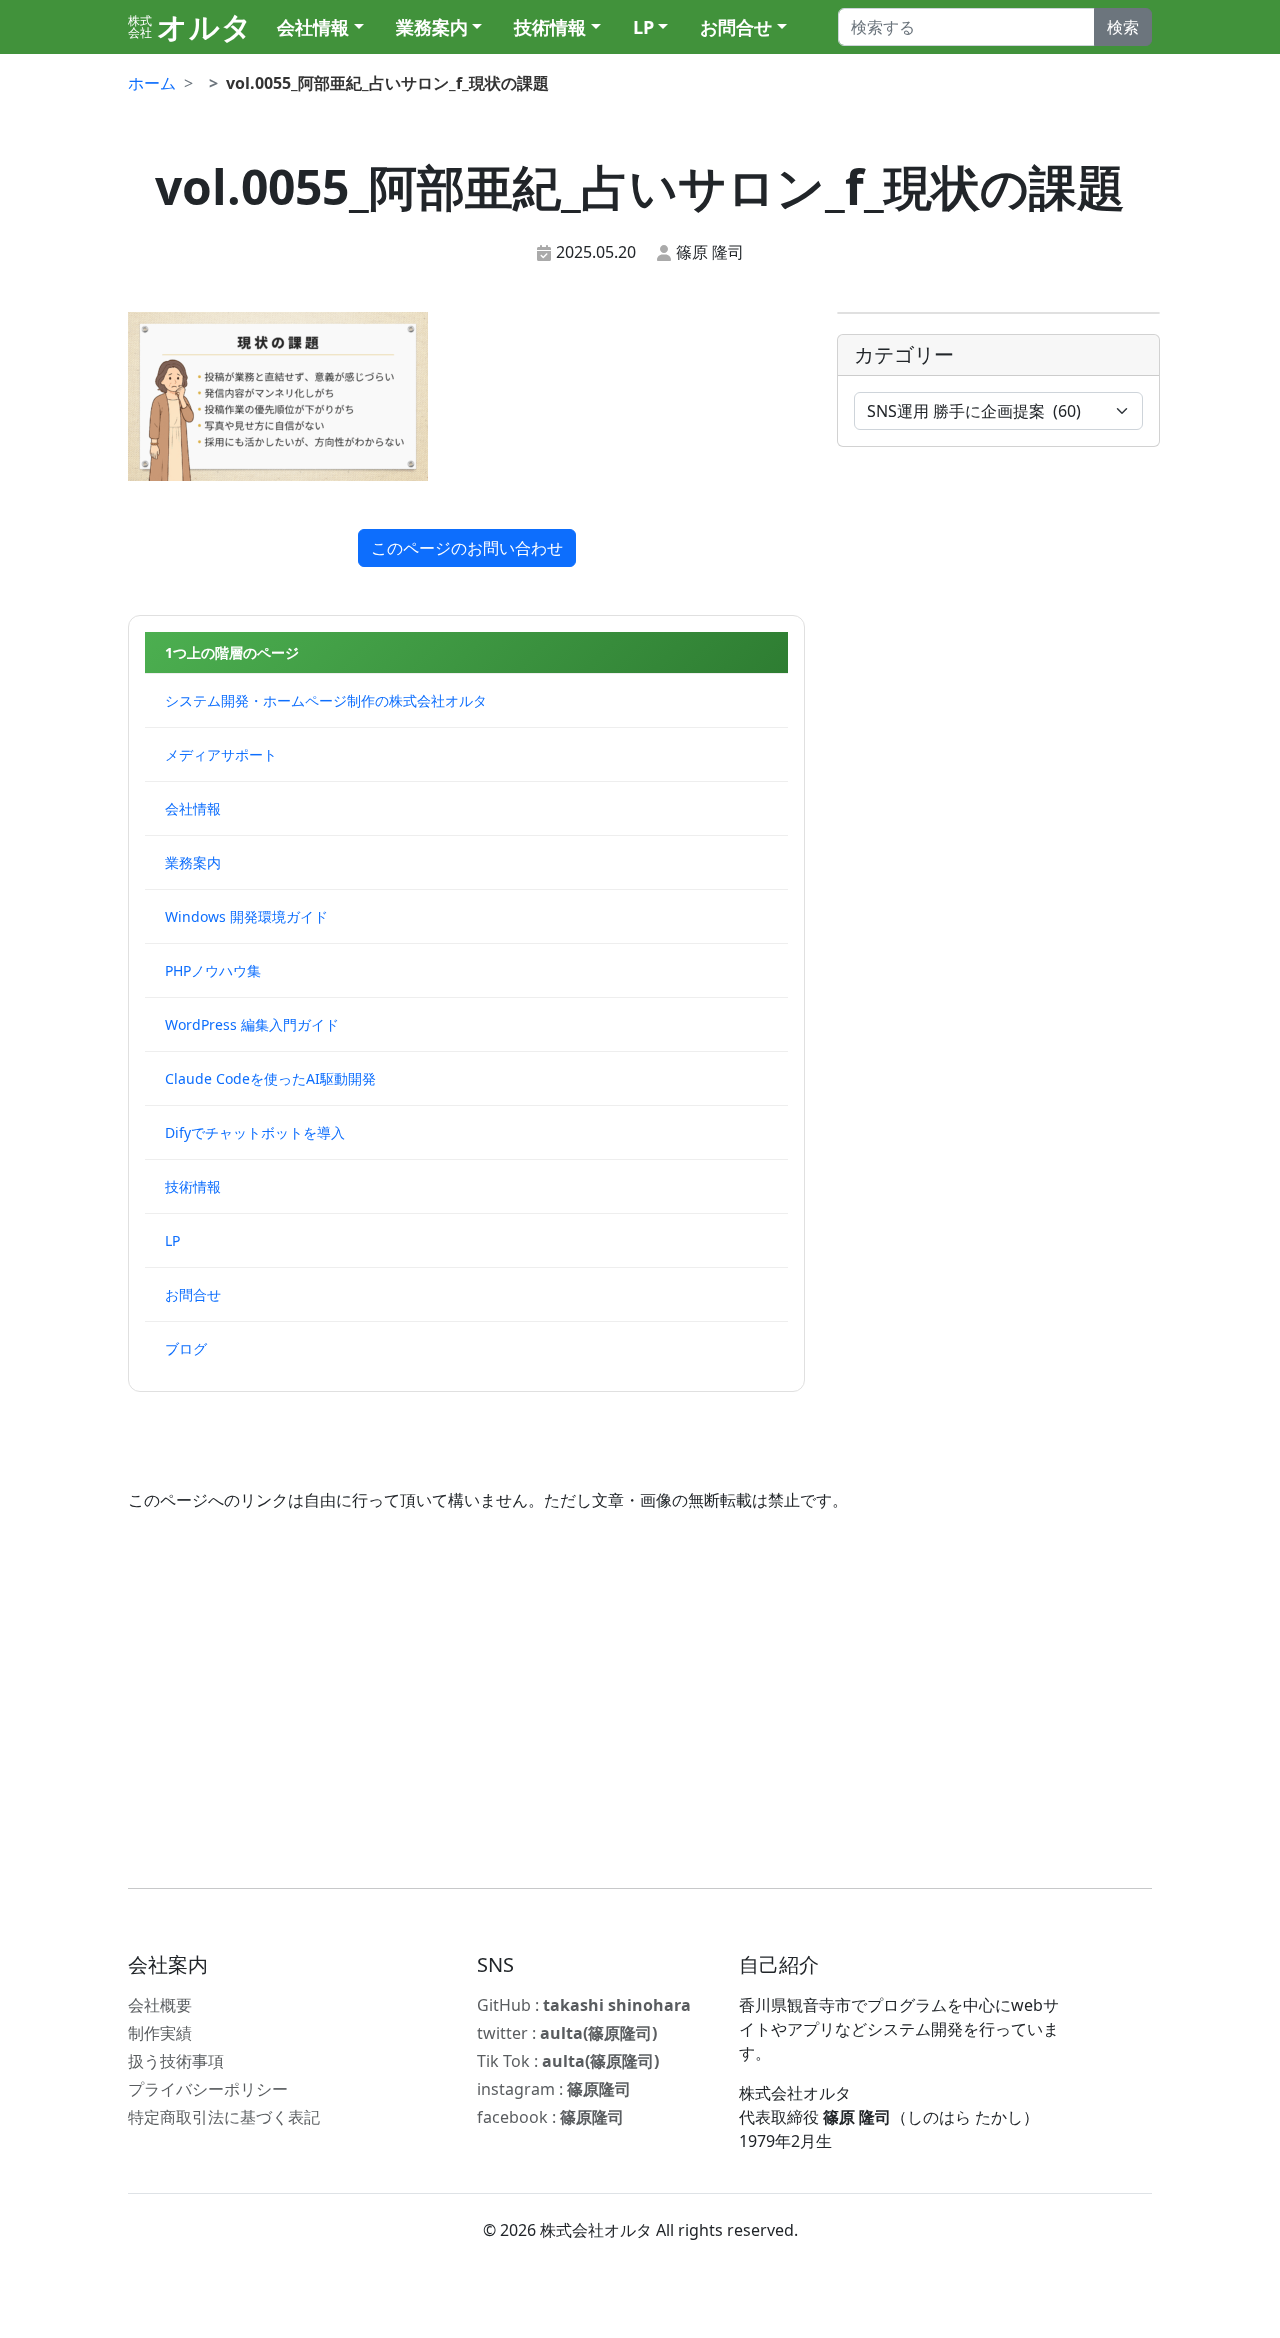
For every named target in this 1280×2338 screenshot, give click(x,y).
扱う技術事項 (176, 2061)
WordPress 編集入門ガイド (252, 1024)
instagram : (554, 2089)
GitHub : (584, 2005)
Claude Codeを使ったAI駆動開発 (270, 1078)
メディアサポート (221, 754)
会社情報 (313, 27)
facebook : (550, 2117)
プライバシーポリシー (208, 2089)
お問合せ (736, 27)
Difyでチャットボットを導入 (255, 1132)
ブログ (186, 1348)
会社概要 (160, 2005)
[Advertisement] (640, 1700)
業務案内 (432, 27)
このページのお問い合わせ (467, 548)
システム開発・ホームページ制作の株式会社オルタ (326, 700)
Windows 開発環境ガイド (246, 916)
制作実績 (160, 2033)
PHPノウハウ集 (213, 970)
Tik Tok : (568, 2061)
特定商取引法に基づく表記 (224, 2117)
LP (643, 27)
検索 (1123, 27)
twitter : (567, 2033)
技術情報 (550, 27)
